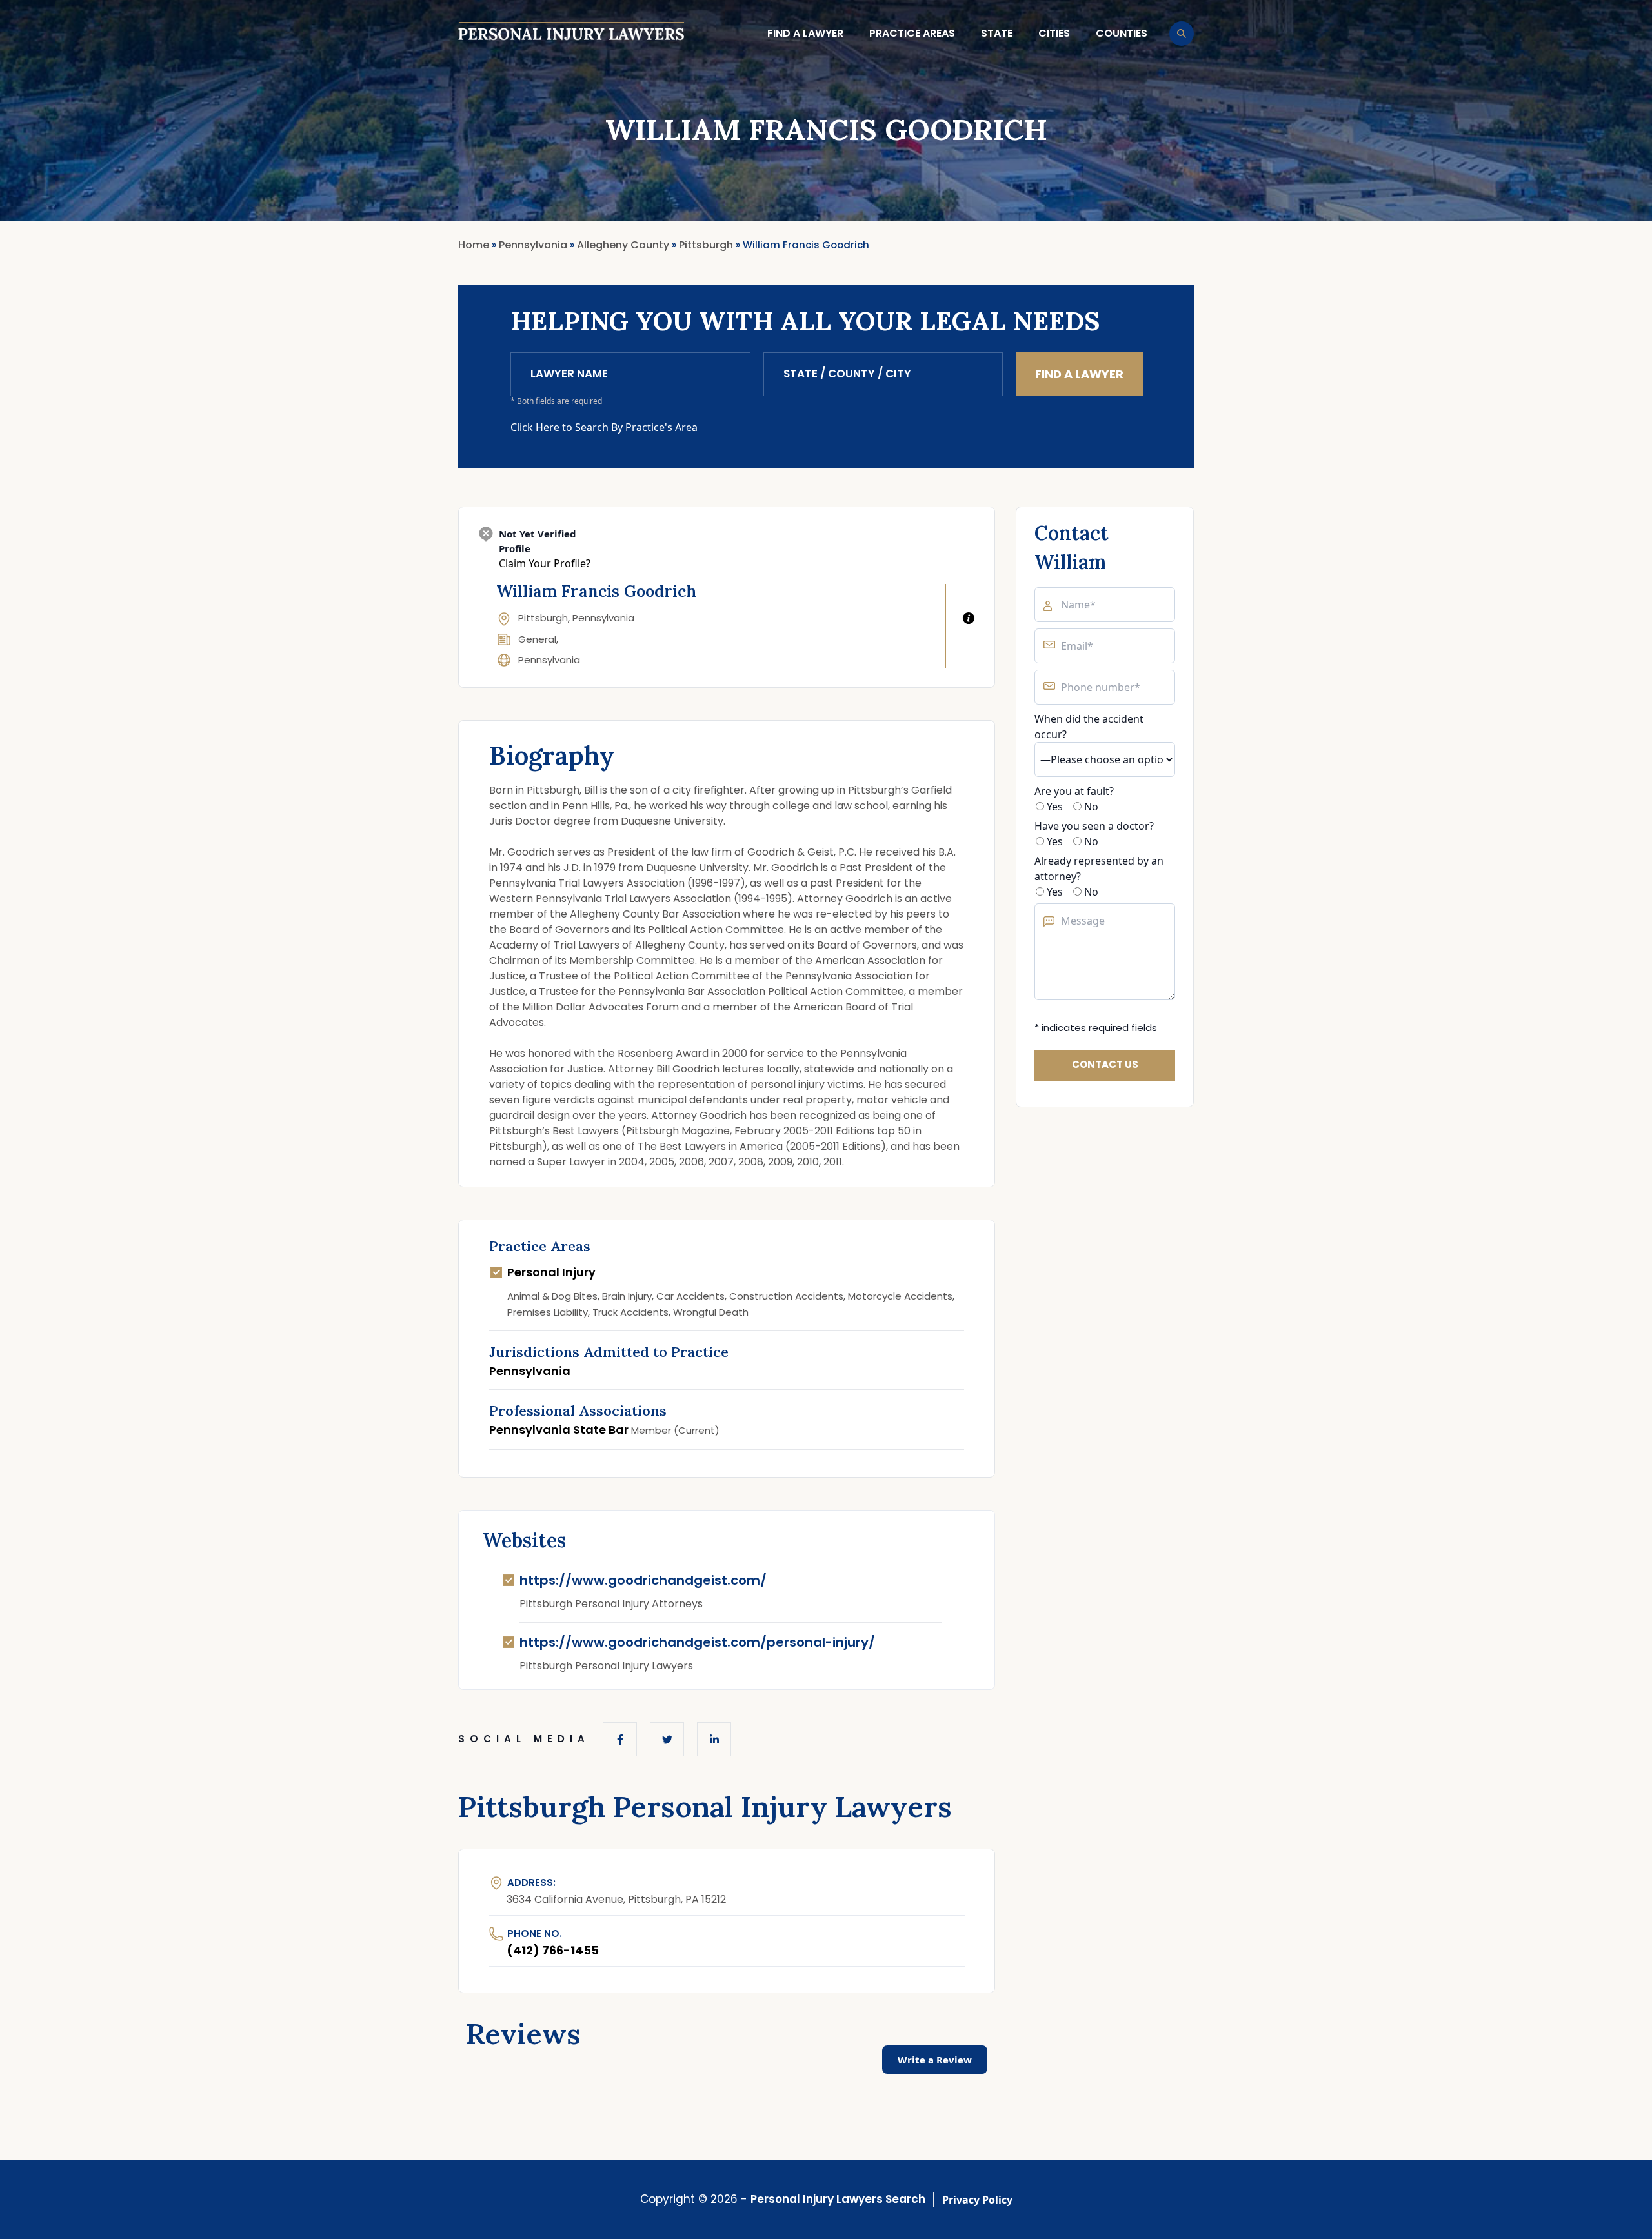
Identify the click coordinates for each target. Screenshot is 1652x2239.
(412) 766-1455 (553, 1950)
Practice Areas (912, 33)
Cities (1054, 33)
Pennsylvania (549, 660)
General (537, 639)
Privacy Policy (977, 2200)
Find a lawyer (805, 33)
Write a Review (935, 2060)
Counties (1122, 33)
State (997, 33)
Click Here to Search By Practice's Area (604, 427)
